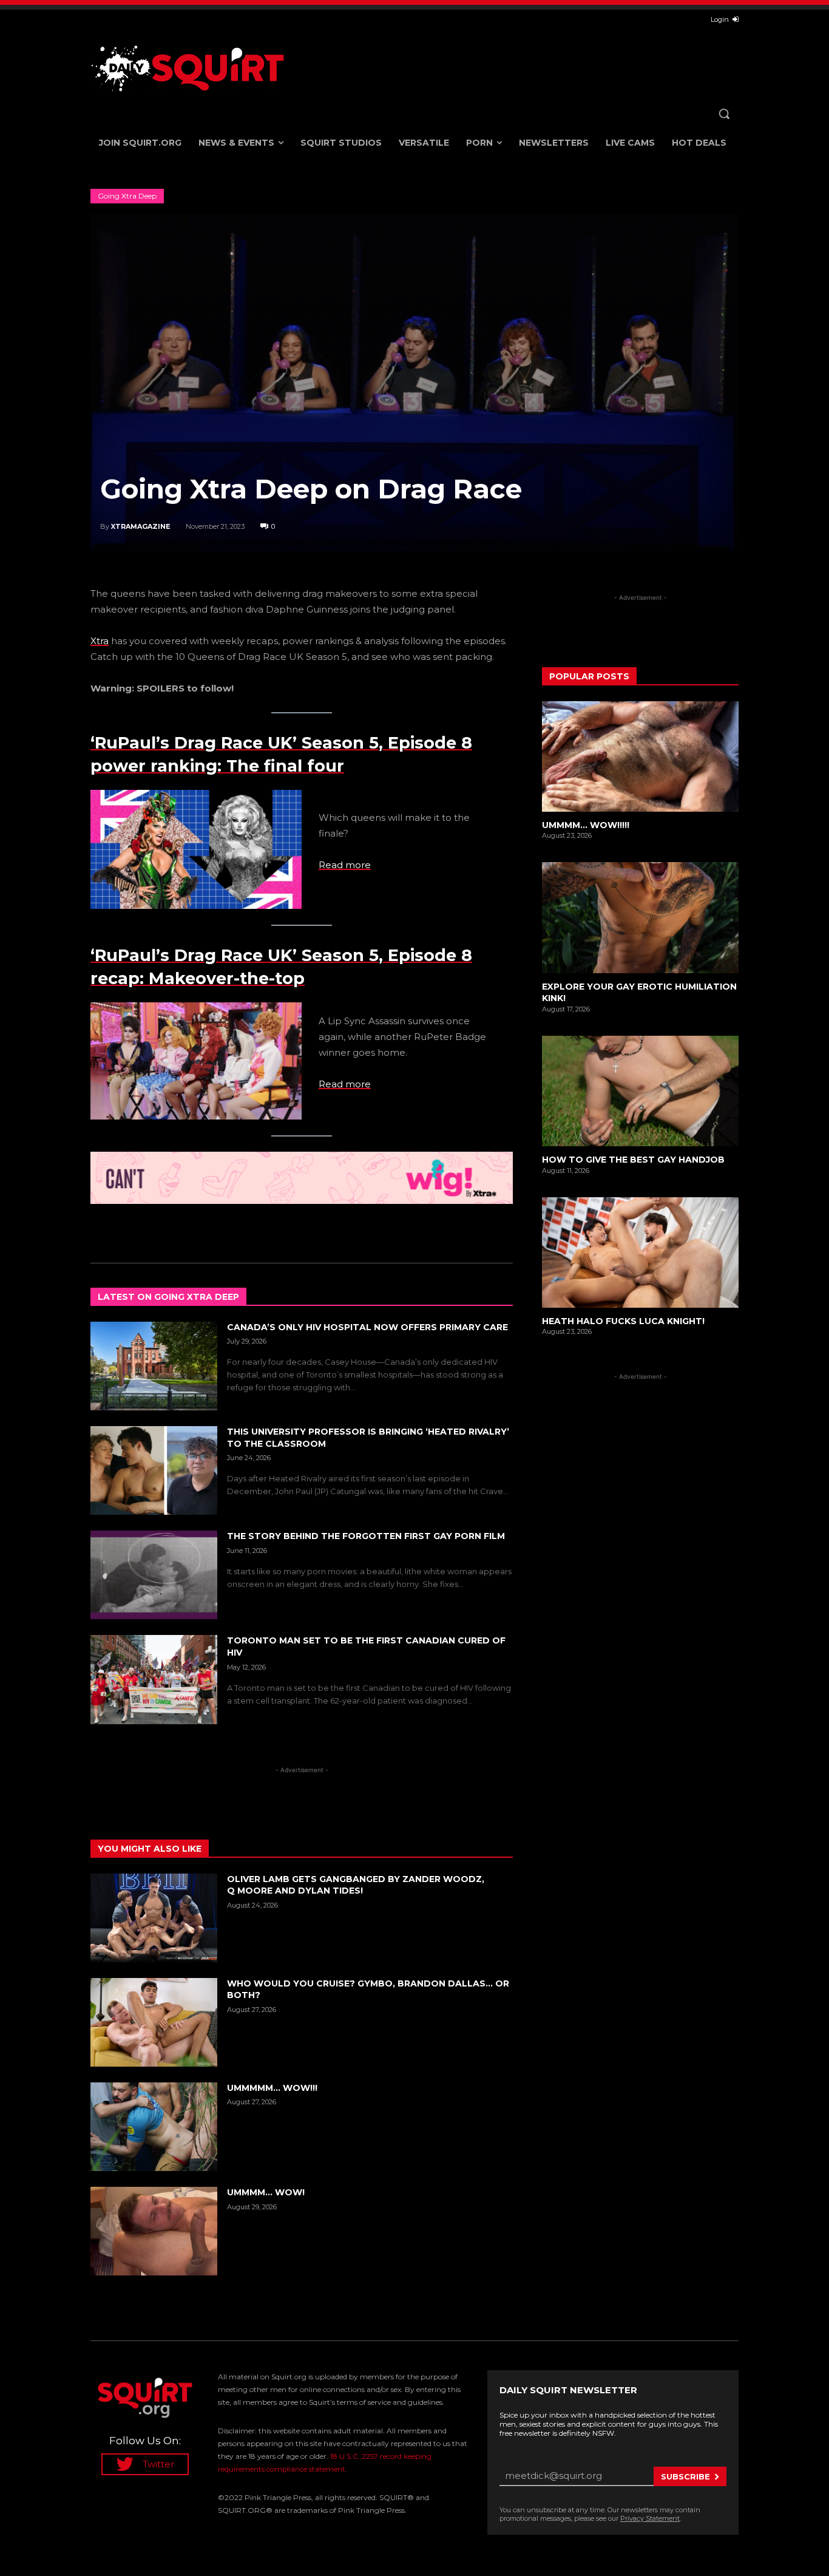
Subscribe (685, 2476)
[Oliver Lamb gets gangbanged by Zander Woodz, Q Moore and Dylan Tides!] (154, 1918)
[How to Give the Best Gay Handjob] (640, 1091)
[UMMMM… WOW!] (154, 2231)
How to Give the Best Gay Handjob (633, 1160)
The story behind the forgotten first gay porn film (366, 1536)
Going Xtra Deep (127, 196)
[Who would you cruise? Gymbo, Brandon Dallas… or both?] (154, 2022)
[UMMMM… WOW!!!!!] (640, 756)
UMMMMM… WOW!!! (272, 2088)
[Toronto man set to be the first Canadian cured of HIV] (154, 1679)
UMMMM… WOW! (266, 2192)
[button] (724, 114)
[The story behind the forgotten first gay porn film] (154, 1575)
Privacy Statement (650, 2518)
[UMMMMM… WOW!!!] (154, 2127)
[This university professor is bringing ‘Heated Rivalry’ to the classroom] (154, 1470)
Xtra (100, 641)
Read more (345, 865)
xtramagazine (141, 526)
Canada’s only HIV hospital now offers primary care (369, 1327)
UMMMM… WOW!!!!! (586, 825)
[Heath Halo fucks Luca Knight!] (640, 1252)
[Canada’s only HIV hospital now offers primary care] (154, 1366)
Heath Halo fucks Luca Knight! (623, 1321)
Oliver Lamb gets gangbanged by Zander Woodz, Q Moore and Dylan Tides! (356, 1885)
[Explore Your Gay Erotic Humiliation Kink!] (640, 917)
